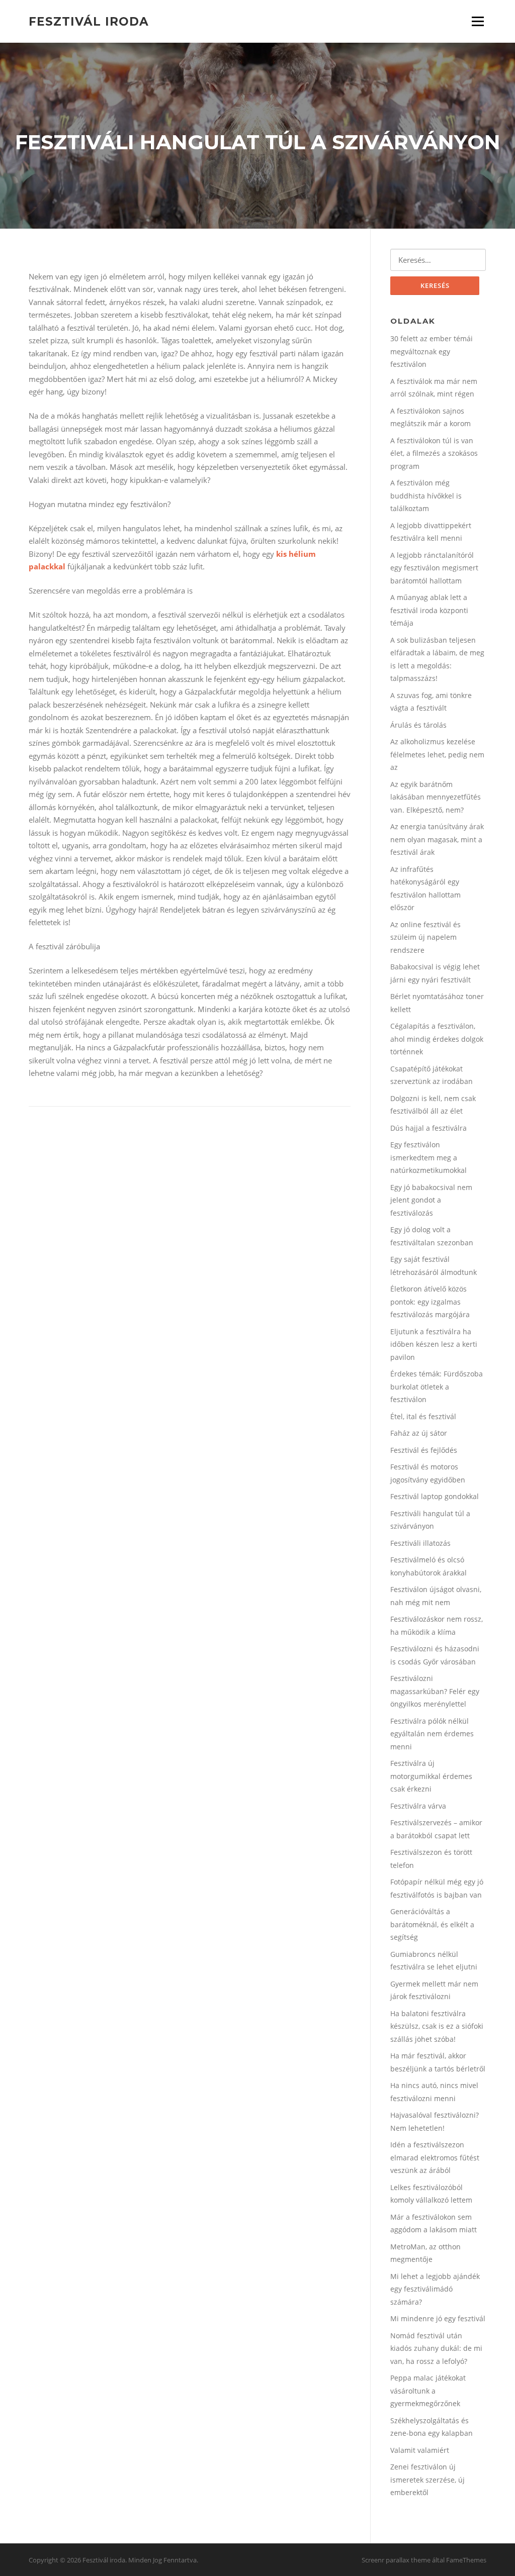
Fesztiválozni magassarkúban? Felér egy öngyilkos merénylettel (435, 1691)
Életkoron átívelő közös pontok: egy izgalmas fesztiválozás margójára (430, 1302)
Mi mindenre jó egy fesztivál (438, 2318)
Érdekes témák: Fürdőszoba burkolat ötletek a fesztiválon (437, 1386)
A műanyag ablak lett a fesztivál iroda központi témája (429, 610)
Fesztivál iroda (89, 21)
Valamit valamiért (420, 2450)
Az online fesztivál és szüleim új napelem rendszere (425, 937)
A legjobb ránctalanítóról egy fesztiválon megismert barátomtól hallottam (434, 568)
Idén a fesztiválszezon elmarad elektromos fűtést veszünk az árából (435, 2157)
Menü (478, 21)
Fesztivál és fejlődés (424, 1450)
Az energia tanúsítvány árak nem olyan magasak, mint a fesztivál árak (437, 839)
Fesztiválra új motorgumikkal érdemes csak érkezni (431, 1776)
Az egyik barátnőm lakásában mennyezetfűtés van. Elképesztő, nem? (436, 797)
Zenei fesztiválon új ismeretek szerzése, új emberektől (427, 2480)
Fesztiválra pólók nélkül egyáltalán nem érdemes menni (432, 1734)
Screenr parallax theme (396, 2560)
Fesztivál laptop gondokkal (435, 1496)
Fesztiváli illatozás (420, 1543)
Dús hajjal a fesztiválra (428, 1128)
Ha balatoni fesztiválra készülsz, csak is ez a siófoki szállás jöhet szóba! (437, 2026)
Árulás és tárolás (418, 725)
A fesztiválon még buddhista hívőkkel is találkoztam (426, 496)
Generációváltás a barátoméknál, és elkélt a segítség (432, 1924)
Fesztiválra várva (418, 1806)
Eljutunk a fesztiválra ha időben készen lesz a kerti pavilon (434, 1344)
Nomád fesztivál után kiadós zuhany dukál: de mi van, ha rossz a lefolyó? (436, 2348)
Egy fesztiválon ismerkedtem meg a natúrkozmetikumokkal (428, 1157)
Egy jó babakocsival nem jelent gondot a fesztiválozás (431, 1200)
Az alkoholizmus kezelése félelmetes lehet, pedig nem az (437, 754)
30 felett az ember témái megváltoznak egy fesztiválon (432, 351)
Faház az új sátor (419, 1433)
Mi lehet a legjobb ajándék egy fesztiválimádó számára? (435, 2289)
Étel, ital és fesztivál (423, 1416)
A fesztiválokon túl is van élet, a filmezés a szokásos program (434, 453)
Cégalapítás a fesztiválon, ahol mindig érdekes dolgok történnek (437, 1039)
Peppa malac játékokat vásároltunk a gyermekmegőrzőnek (428, 2391)
